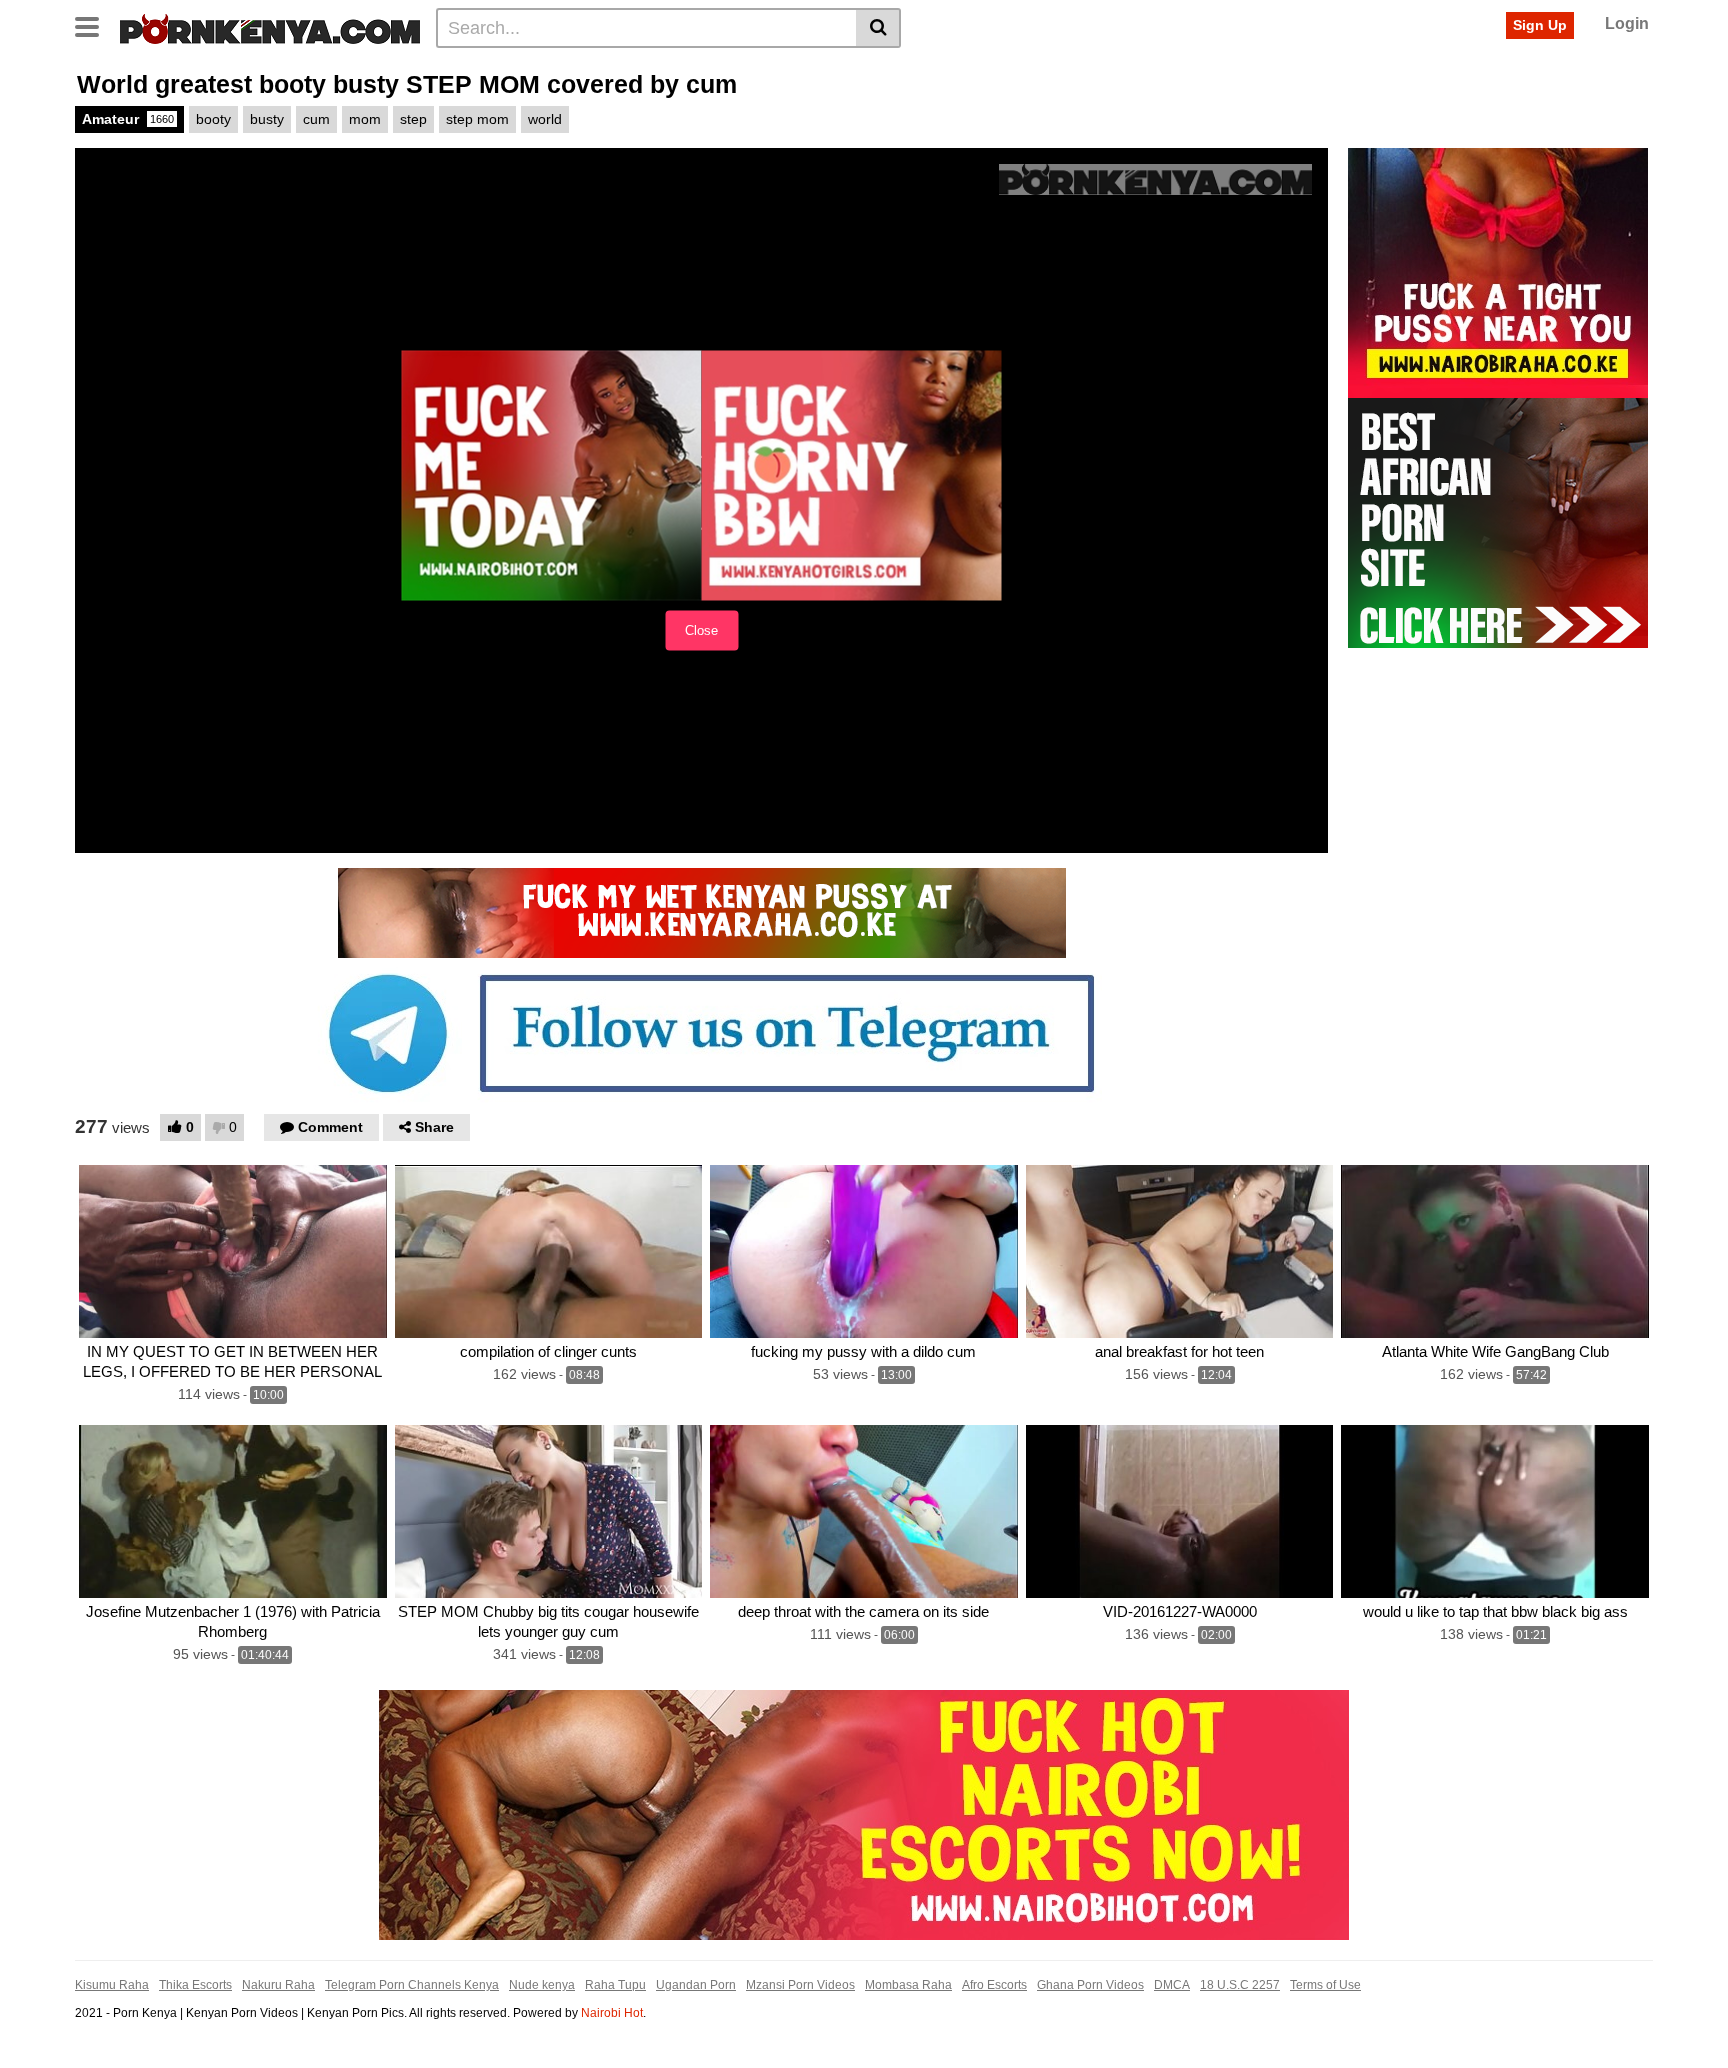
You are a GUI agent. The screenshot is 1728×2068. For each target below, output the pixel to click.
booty (213, 119)
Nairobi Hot (612, 2013)
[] (878, 28)
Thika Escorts (195, 1985)
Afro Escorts (994, 1985)
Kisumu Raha (112, 1985)
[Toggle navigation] (94, 25)
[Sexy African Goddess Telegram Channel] (702, 1032)
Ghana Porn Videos (1090, 1985)
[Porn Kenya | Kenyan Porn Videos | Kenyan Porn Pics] (270, 27)
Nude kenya (542, 1985)
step (413, 119)
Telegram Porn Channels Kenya (412, 1985)
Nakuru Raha (278, 1985)
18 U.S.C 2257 (1240, 1985)
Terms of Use (1325, 1985)
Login (1627, 23)
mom (365, 119)
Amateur (128, 119)
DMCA (1172, 1985)
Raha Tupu (615, 1985)
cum (316, 119)
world (545, 119)
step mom (477, 119)
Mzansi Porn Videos (800, 1985)
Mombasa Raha (908, 1985)
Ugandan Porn (696, 1985)
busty (267, 119)
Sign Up (1540, 25)
